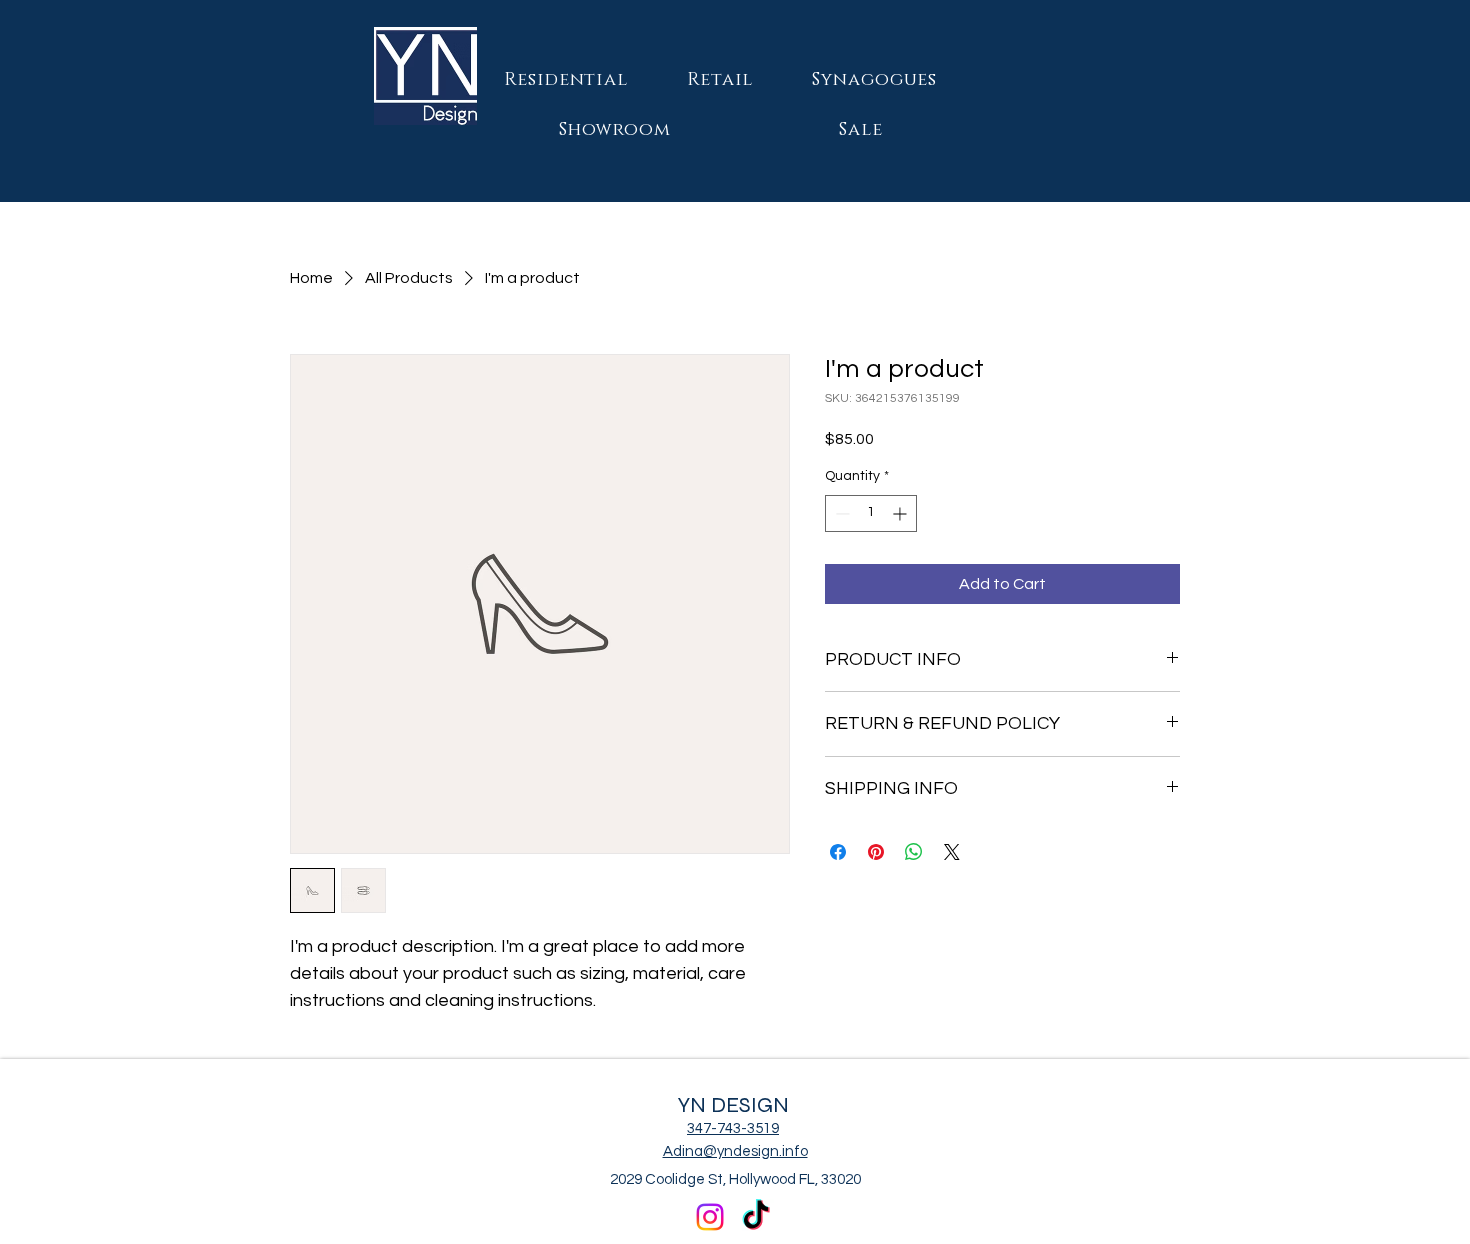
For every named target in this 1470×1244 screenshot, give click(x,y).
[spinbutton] (871, 513)
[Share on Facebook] (838, 852)
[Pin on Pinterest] (876, 852)
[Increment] (901, 513)
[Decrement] (840, 513)
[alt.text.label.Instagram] (710, 1217)
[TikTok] (756, 1217)
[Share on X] (952, 852)
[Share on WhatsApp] (914, 852)
